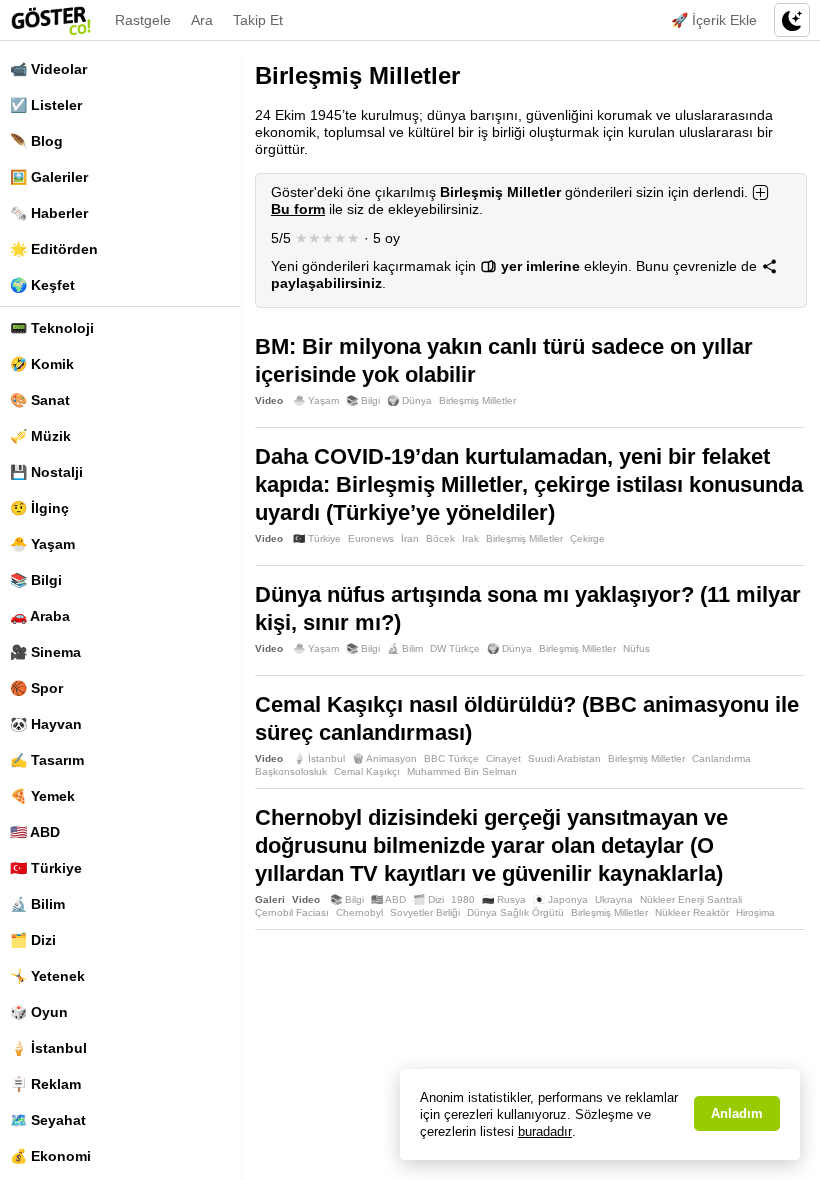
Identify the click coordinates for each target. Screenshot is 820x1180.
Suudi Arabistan (564, 758)
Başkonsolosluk (291, 771)
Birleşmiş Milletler (477, 400)
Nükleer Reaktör (692, 912)
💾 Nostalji (46, 472)
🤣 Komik (42, 364)
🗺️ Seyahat (48, 1120)
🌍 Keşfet (42, 285)
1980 (463, 899)
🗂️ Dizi (33, 940)
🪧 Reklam (45, 1084)
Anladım (737, 1113)
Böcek (440, 538)
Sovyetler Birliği (425, 912)
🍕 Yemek (42, 796)
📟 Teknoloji (52, 328)
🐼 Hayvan (46, 724)
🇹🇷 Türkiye (46, 868)
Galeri (270, 899)
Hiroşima (755, 912)
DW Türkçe (455, 648)
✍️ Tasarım (47, 760)
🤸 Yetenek (47, 976)
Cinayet (503, 758)
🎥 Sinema (45, 652)
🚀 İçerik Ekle (714, 20)
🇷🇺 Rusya (504, 899)
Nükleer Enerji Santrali (691, 899)
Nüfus (636, 648)
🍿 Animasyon (384, 758)
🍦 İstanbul (48, 1048)
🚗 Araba (40, 616)
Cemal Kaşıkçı (367, 771)
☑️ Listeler (46, 105)
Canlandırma (721, 758)
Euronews (371, 538)
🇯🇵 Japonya (560, 899)
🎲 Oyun (39, 1012)
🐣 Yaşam (42, 544)
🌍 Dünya (409, 400)
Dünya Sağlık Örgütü (515, 912)
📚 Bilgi (36, 580)
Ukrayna (614, 899)
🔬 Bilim (37, 904)
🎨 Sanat (40, 400)
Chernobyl (359, 912)
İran (410, 538)
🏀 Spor (36, 688)
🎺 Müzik (40, 436)
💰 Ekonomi (50, 1156)
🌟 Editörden (54, 249)
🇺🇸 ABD (35, 832)
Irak (470, 538)
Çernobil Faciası (292, 912)
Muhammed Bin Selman (462, 771)
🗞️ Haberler (49, 213)
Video (269, 400)
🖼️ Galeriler (49, 177)
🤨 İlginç (39, 508)
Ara (202, 20)
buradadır (545, 1131)
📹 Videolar (48, 69)
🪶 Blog (36, 141)
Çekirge (587, 538)
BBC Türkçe (451, 758)
